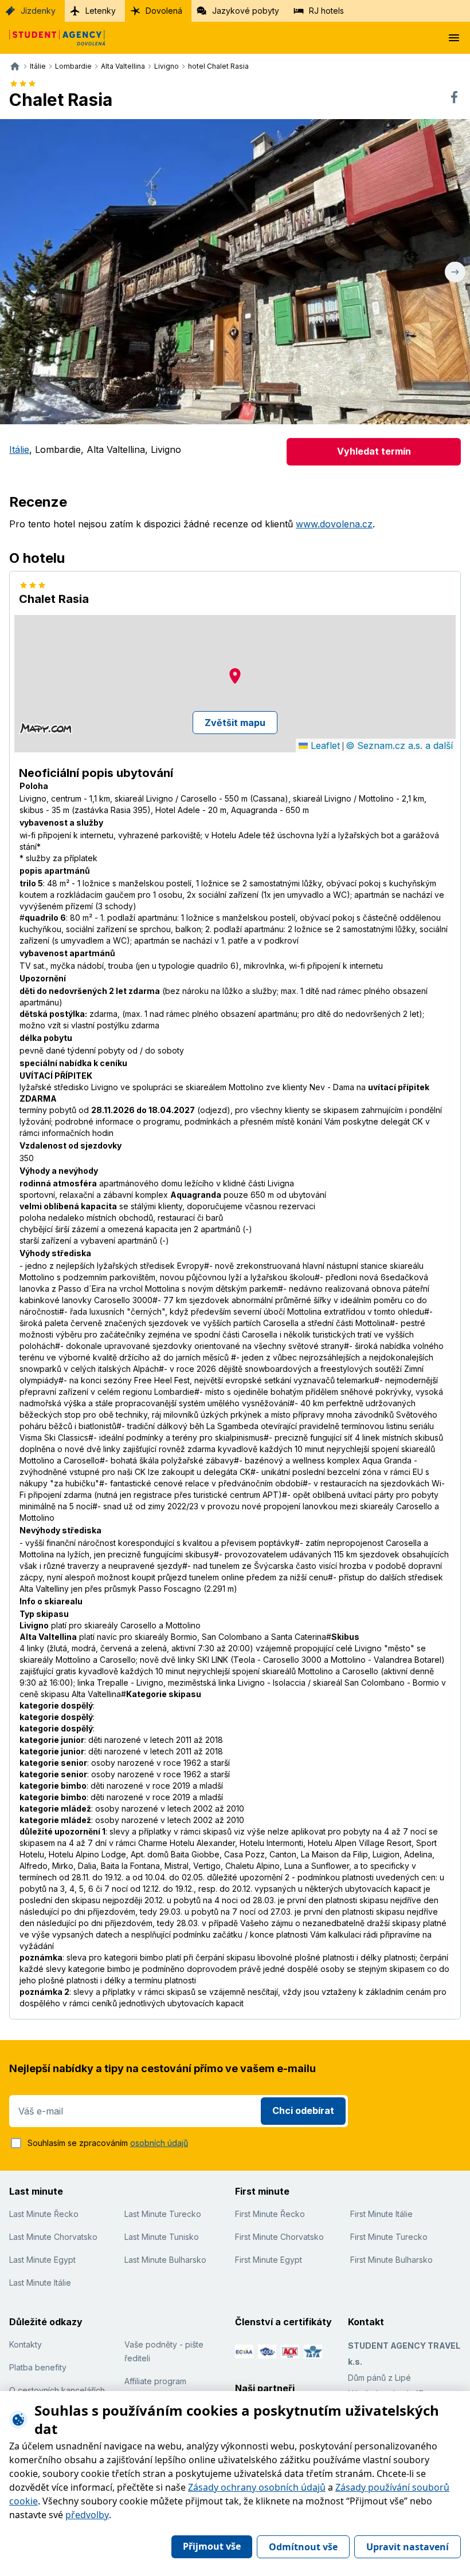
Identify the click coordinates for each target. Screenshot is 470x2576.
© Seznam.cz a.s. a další (399, 745)
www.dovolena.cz (334, 524)
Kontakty (26, 2344)
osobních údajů (159, 2143)
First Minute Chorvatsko (279, 2237)
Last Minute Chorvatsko (53, 2237)
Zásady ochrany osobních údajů (257, 2487)
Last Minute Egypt (42, 2260)
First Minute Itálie (381, 2214)
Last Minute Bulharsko (165, 2260)
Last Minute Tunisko (162, 2237)
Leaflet (324, 745)
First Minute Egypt (269, 2260)
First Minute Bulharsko (391, 2260)
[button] (235, 676)
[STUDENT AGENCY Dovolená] (53, 38)
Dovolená (164, 11)
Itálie (19, 449)
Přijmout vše (212, 2546)
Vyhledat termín (374, 451)
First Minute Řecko (270, 2214)
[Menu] (454, 38)
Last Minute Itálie (40, 2283)
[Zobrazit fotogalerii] (235, 272)
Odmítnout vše (303, 2547)
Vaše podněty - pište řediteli (164, 2351)
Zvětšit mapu (235, 723)
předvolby (87, 2515)
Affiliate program (155, 2381)
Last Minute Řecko (44, 2214)
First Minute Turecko (389, 2237)
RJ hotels (326, 11)
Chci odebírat (303, 2110)
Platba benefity (38, 2367)
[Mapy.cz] (46, 728)
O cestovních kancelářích (57, 2390)
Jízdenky (38, 11)
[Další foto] (455, 272)
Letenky (101, 11)
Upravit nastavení (408, 2547)
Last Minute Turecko (163, 2214)
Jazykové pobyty (246, 11)
